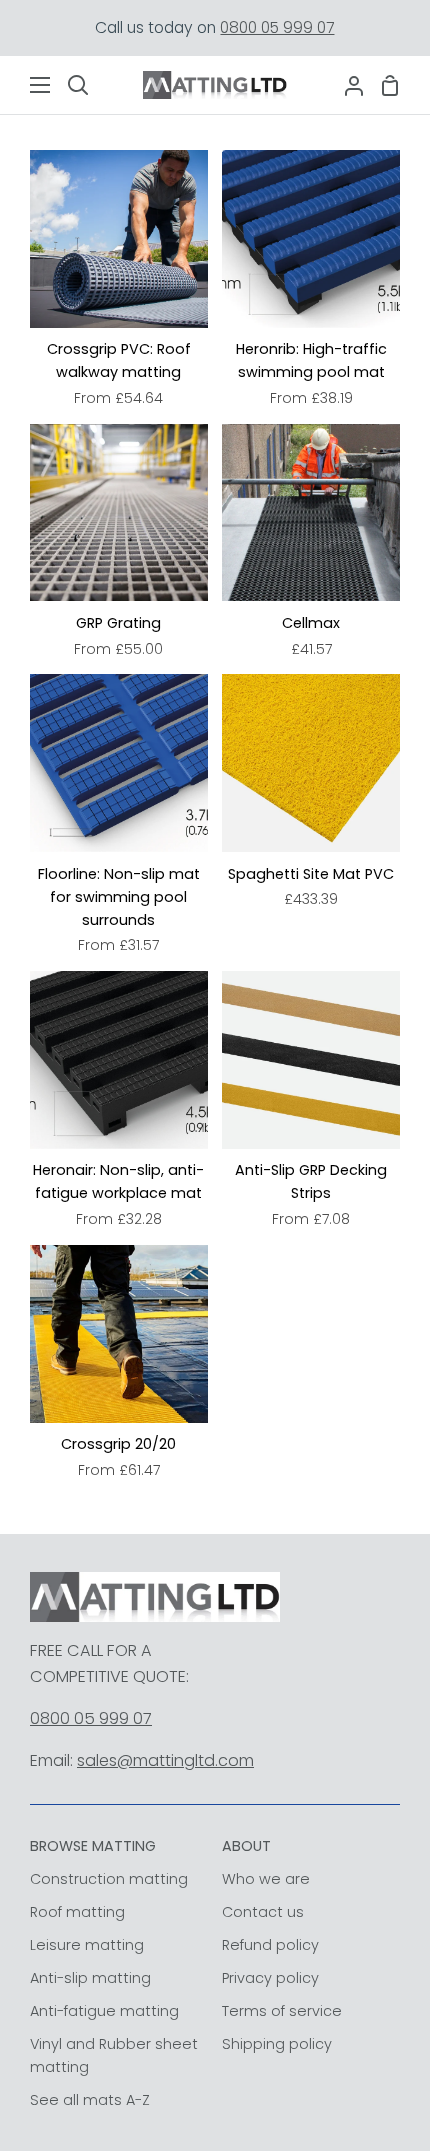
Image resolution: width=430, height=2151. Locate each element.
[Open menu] (26, 85)
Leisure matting (87, 1945)
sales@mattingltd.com (165, 1760)
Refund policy (270, 1945)
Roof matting (77, 1912)
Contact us (263, 1912)
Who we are (266, 1879)
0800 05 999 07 (277, 27)
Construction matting (109, 1879)
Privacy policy (270, 1978)
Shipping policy (277, 2044)
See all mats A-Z (90, 2100)
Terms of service (282, 2011)
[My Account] (346, 85)
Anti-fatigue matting (104, 2011)
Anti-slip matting (90, 1978)
